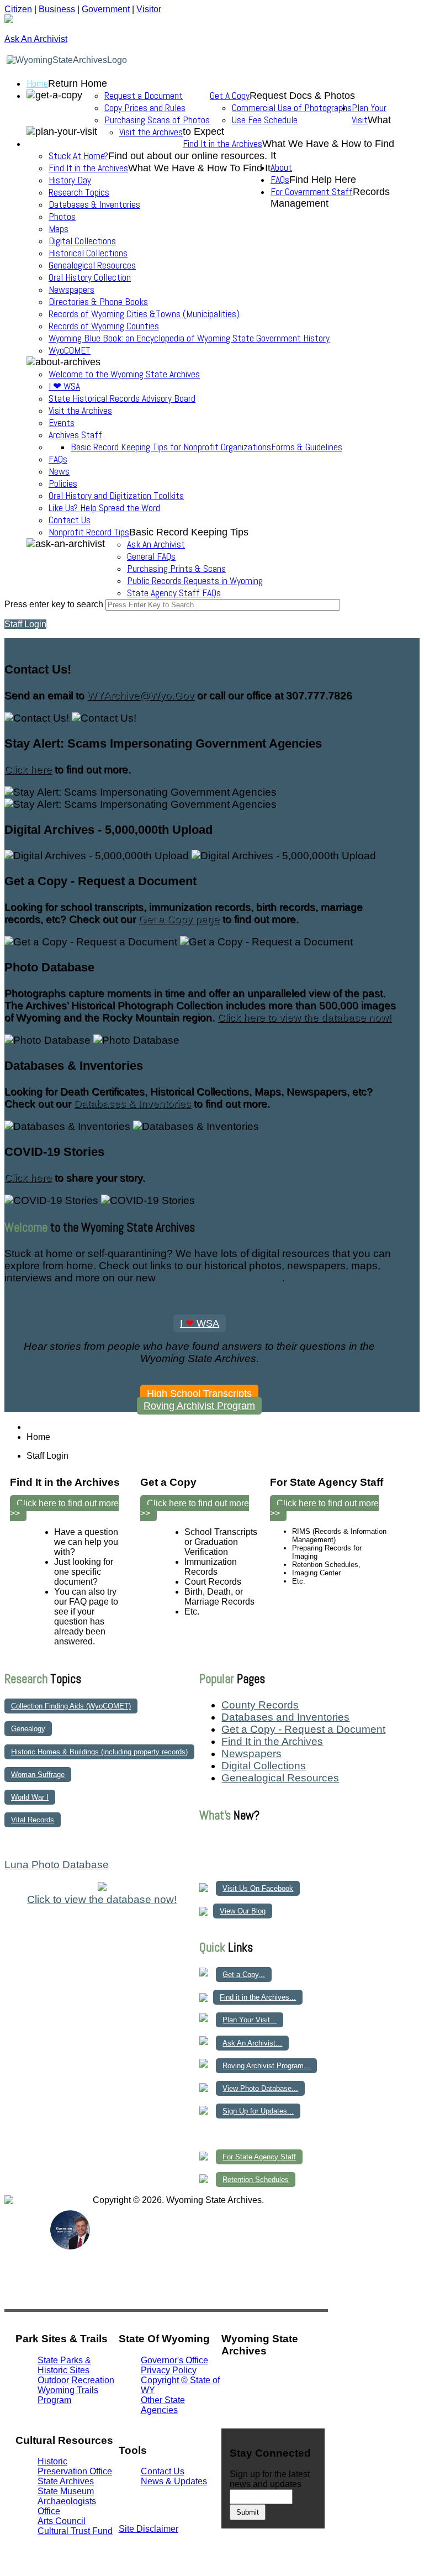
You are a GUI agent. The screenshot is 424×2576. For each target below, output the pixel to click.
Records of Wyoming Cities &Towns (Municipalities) (144, 314)
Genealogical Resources (92, 265)
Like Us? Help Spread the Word (104, 508)
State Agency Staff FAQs (174, 593)
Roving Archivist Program (199, 1406)
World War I (30, 1797)
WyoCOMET (70, 350)
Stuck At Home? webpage (220, 1278)
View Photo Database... (260, 2088)
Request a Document (144, 96)
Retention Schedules (256, 2180)
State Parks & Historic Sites (64, 2365)
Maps (59, 229)
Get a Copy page (179, 919)
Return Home (78, 83)
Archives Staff (75, 435)
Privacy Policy (169, 2370)
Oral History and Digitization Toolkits (116, 496)
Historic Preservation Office (75, 2466)
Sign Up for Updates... (258, 2111)
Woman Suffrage (38, 1775)
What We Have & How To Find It (199, 168)
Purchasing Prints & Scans (176, 569)
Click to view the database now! (102, 1899)
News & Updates (174, 2481)
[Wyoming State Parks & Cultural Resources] (27, 2249)
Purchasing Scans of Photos (157, 120)
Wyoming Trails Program (68, 2395)
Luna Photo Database (57, 1865)
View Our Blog (243, 1911)
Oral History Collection (90, 277)
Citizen (18, 9)
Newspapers (71, 290)
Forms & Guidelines (307, 447)
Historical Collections (88, 253)
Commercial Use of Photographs (292, 108)
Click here (28, 769)
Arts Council (62, 2521)
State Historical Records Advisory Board (122, 398)
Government (106, 9)
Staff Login (25, 624)
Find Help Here (323, 180)
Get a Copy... (244, 1975)
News (59, 471)
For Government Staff (312, 192)
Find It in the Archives (222, 144)
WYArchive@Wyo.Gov (141, 695)
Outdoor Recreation (76, 2380)
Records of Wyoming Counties (104, 326)
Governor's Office (174, 2360)
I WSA (200, 1323)
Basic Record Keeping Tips (189, 532)
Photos (62, 217)
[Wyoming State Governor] (70, 2246)
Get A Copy (230, 96)
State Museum (66, 2491)
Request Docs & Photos (302, 96)
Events (62, 423)
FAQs (58, 459)
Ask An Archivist (156, 544)
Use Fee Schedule (265, 120)
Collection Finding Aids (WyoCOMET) (71, 1706)
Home (37, 83)
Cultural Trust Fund (75, 2531)
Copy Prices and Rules (145, 108)
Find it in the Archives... (258, 1997)
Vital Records (33, 1820)
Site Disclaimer (149, 2529)
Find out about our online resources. (188, 156)
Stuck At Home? (78, 156)
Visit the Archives (151, 132)
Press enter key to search (54, 604)
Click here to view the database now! (304, 1018)
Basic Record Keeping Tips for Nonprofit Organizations (171, 447)
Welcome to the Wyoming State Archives (124, 374)
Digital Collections (82, 241)
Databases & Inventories (94, 204)
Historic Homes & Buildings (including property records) (99, 1752)
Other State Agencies (163, 2405)
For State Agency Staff (259, 2157)
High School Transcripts (199, 1394)
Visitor (149, 9)
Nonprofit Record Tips (89, 532)
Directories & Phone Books (98, 302)
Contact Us (70, 520)
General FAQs (151, 556)
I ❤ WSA (64, 386)
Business (57, 9)
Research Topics (79, 192)
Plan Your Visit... (250, 2020)
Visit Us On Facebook (258, 1888)
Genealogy (28, 1729)
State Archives (66, 2481)
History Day (70, 180)
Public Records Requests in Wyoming (195, 581)
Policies (63, 483)
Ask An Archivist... (252, 2043)
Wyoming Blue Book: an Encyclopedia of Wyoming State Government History (189, 338)
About (281, 167)
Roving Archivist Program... (266, 2066)
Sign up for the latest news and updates (270, 2479)
